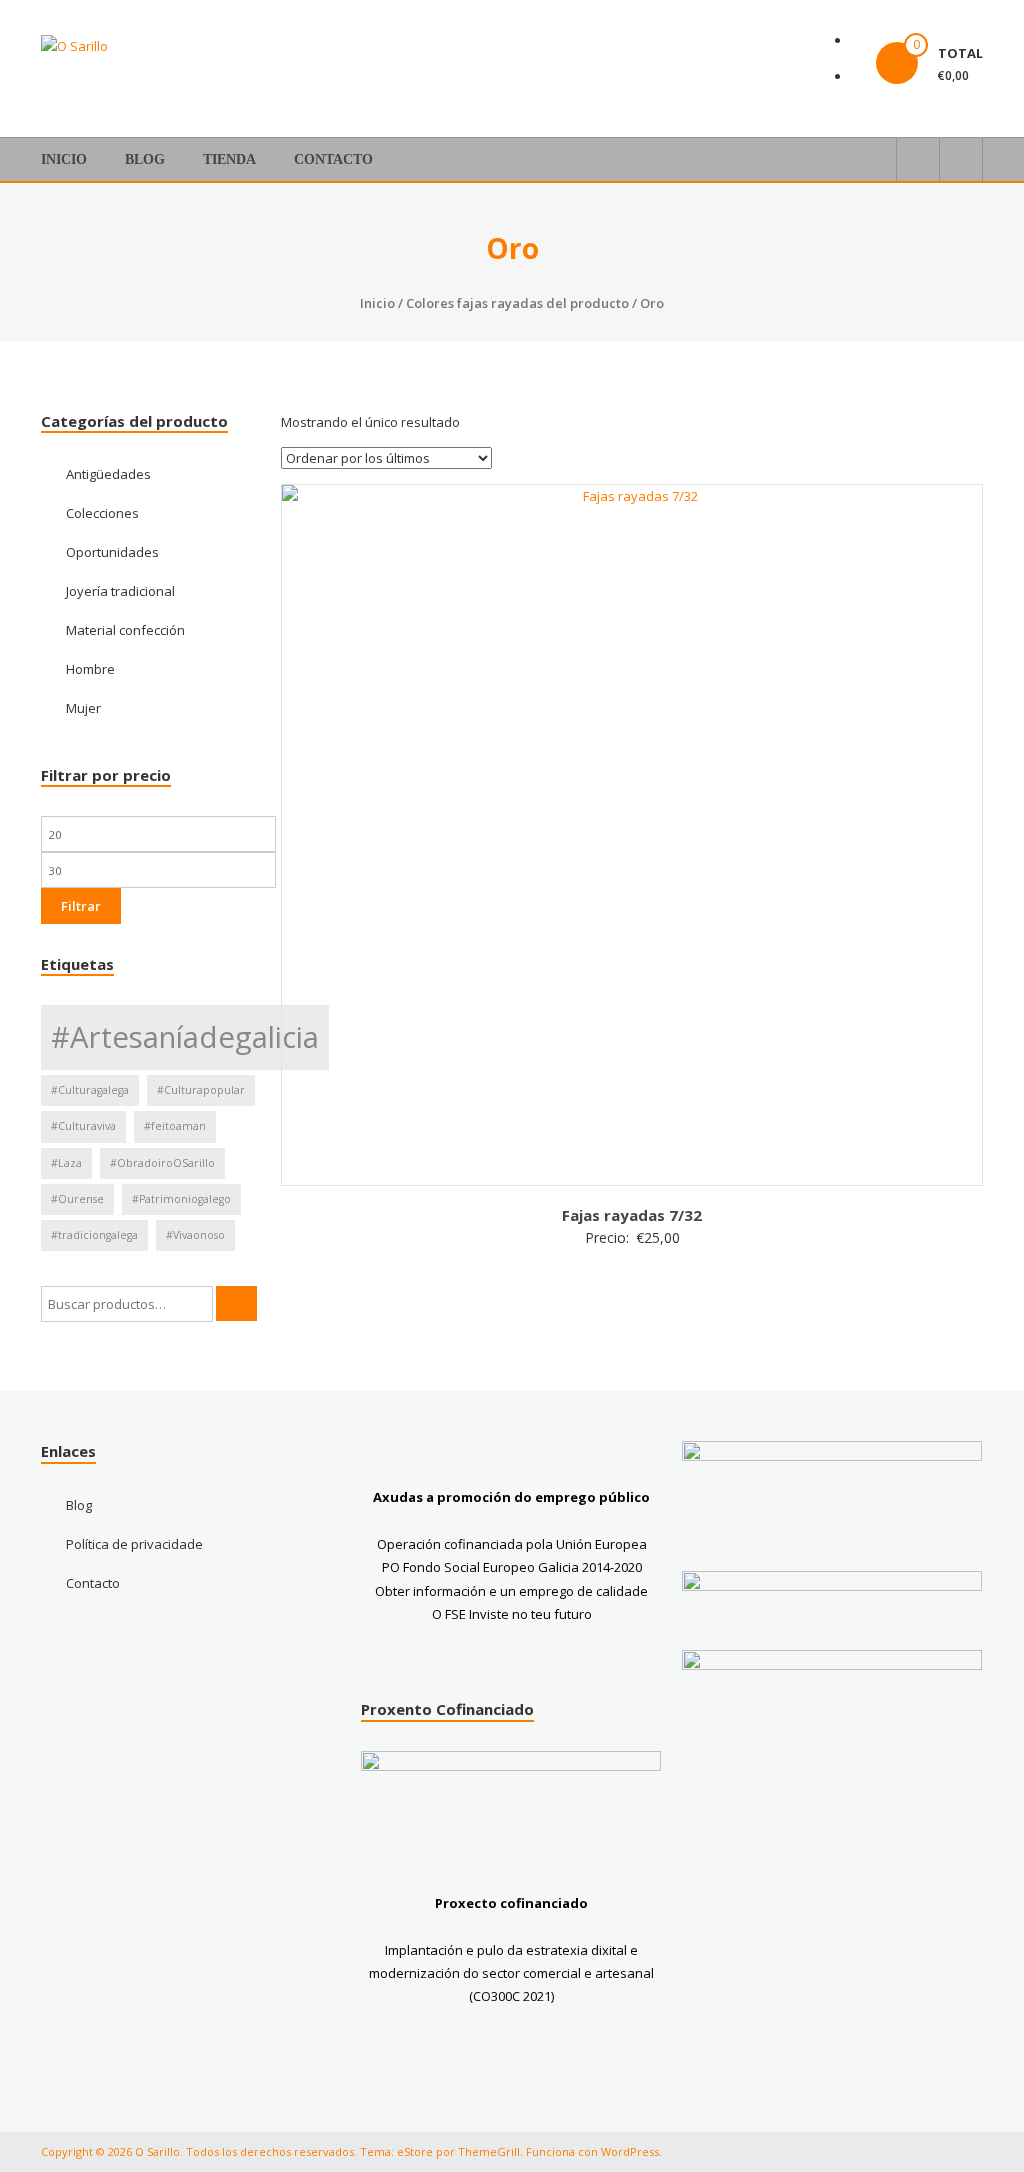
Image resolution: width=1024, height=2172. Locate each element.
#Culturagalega (90, 1090)
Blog (145, 159)
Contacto (333, 159)
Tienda (229, 159)
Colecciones (102, 513)
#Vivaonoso (195, 1235)
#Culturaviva (83, 1126)
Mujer (83, 708)
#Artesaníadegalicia (185, 1037)
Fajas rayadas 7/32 (632, 1215)
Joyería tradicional (120, 591)
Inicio (64, 159)
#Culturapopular (201, 1090)
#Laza (66, 1163)
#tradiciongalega (94, 1235)
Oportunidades (112, 552)
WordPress (630, 2151)
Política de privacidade (134, 1544)
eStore (415, 2151)
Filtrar (81, 906)
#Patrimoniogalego (181, 1199)
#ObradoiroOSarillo (162, 1163)
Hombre (90, 669)
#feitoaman (175, 1126)
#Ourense (77, 1199)
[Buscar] (236, 1303)
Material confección (125, 630)
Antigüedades (108, 474)
